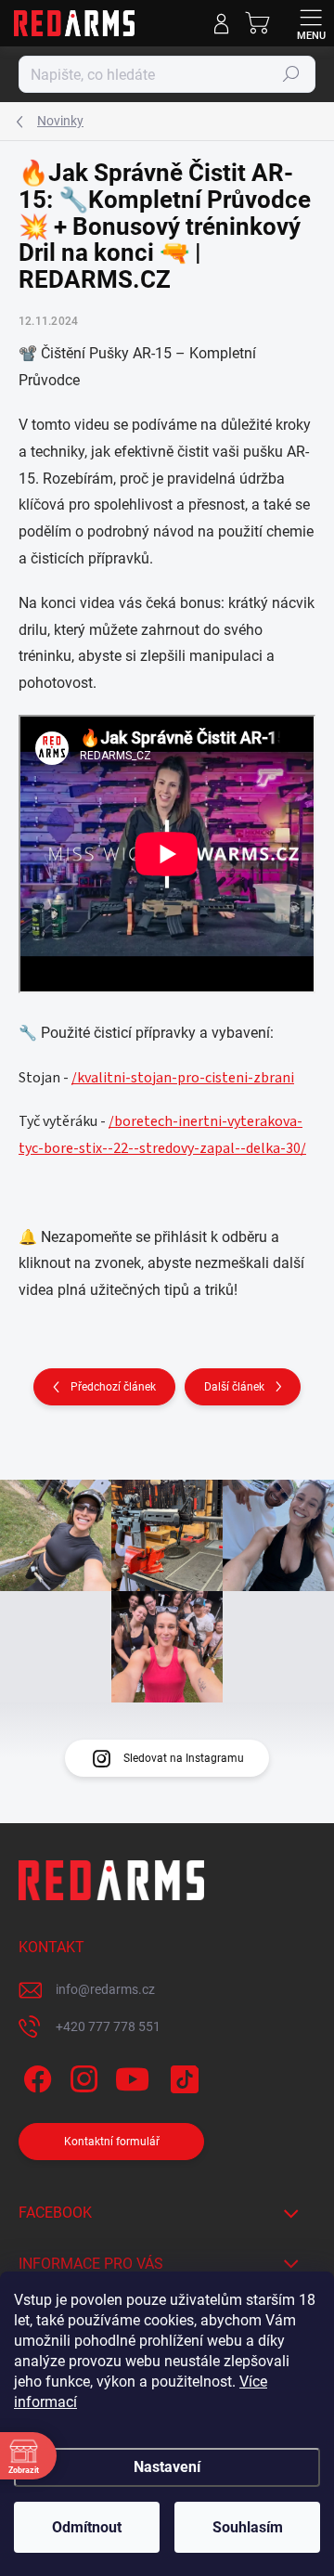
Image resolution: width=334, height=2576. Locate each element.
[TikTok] (181, 2076)
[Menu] (311, 23)
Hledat (291, 74)
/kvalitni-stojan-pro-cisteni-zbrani (183, 1078)
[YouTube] (132, 2076)
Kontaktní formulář (112, 2142)
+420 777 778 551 (108, 2026)
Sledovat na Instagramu (184, 1758)
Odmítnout (87, 2527)
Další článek (234, 1387)
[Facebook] (35, 2076)
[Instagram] (81, 2076)
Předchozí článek (113, 1387)
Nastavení (167, 2467)
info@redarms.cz (105, 1989)
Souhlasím (248, 2527)
